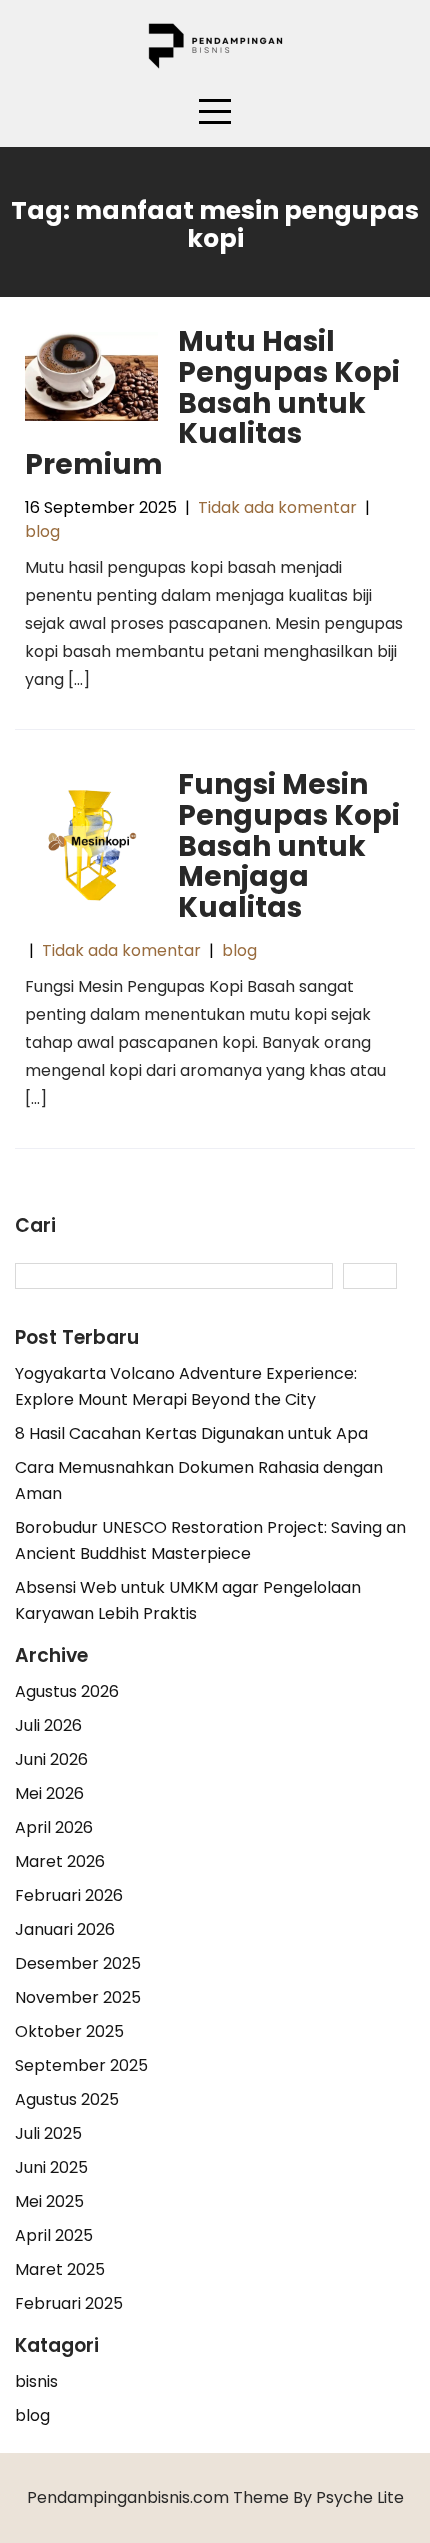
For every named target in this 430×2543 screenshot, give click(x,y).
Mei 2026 (49, 1793)
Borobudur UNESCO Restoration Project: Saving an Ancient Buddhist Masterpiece (210, 1540)
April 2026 (54, 1827)
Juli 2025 (48, 2133)
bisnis (36, 2381)
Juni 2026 (51, 1759)
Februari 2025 (69, 2303)
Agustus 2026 (67, 1691)
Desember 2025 (78, 1963)
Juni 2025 (51, 2167)
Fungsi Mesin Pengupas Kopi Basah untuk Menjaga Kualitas (289, 846)
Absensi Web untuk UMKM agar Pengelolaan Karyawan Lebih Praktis (188, 1600)
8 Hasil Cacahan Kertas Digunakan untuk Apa (191, 1433)
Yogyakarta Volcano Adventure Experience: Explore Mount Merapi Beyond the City (186, 1386)
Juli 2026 (48, 1725)
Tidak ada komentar (277, 507)
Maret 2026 (60, 1861)
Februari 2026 (69, 1895)
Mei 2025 (49, 2201)
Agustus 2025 (67, 2099)
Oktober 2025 (69, 2031)
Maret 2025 (60, 2269)
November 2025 (78, 1997)
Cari (35, 1226)
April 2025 (54, 2235)
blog (42, 531)
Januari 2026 (65, 1929)
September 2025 (81, 2065)
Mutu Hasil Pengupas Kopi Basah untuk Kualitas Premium (212, 403)
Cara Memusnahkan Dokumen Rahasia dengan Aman (199, 1480)
